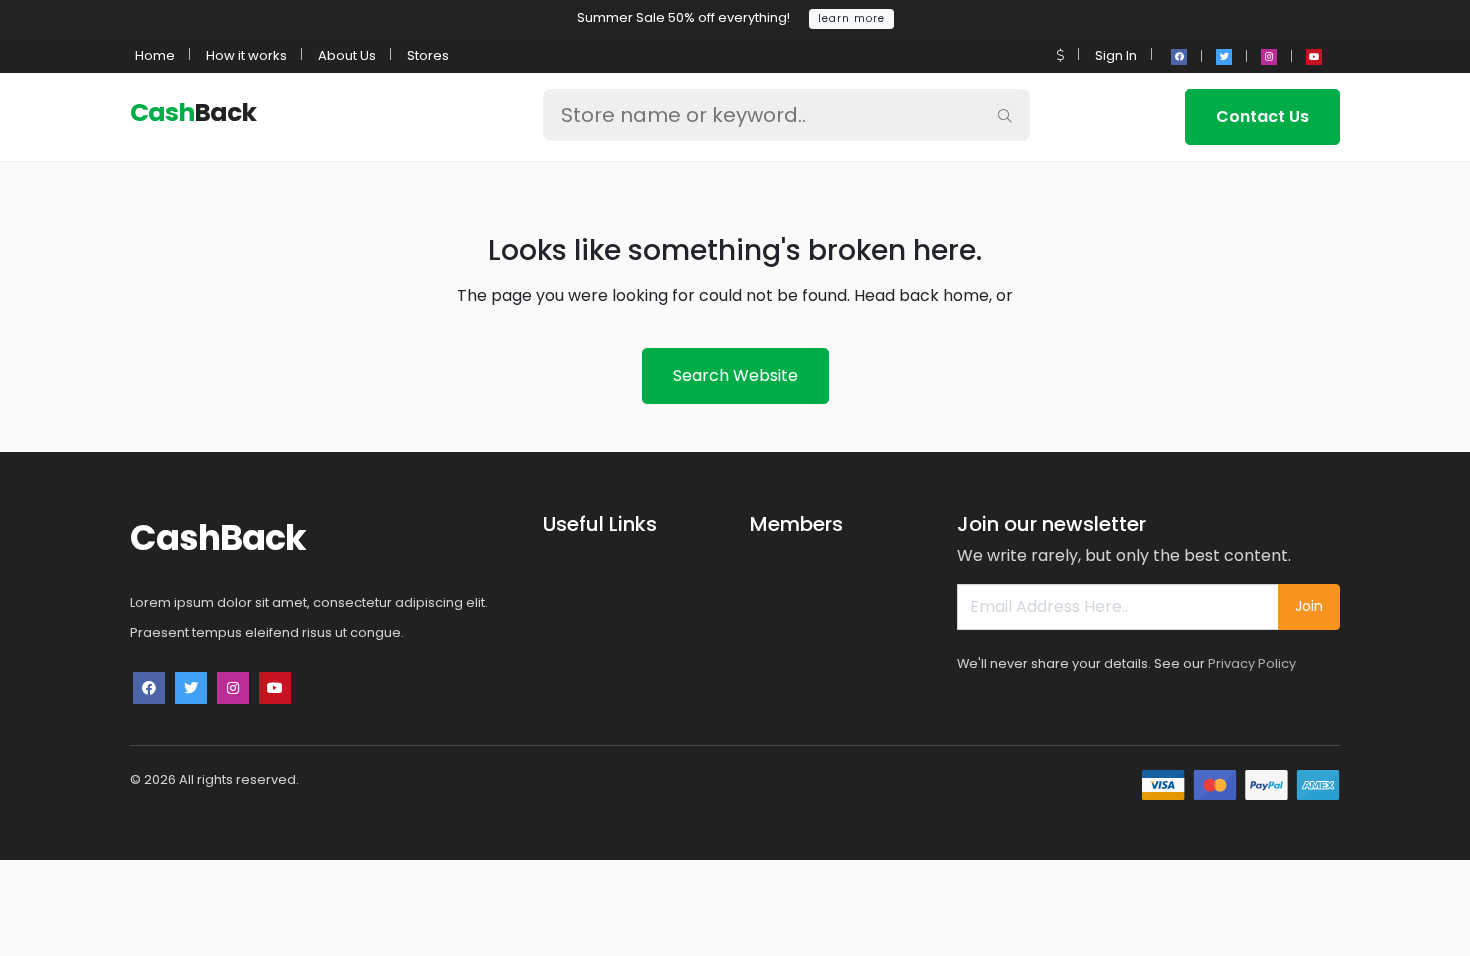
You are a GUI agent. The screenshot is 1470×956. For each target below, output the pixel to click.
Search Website (735, 375)
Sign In (1116, 55)
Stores (428, 55)
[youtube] (1314, 57)
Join (1309, 606)
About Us (347, 55)
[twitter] (1224, 57)
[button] (1060, 55)
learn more (851, 18)
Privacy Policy (1252, 663)
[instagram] (1269, 57)
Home (155, 55)
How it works (246, 55)
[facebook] (1179, 57)
